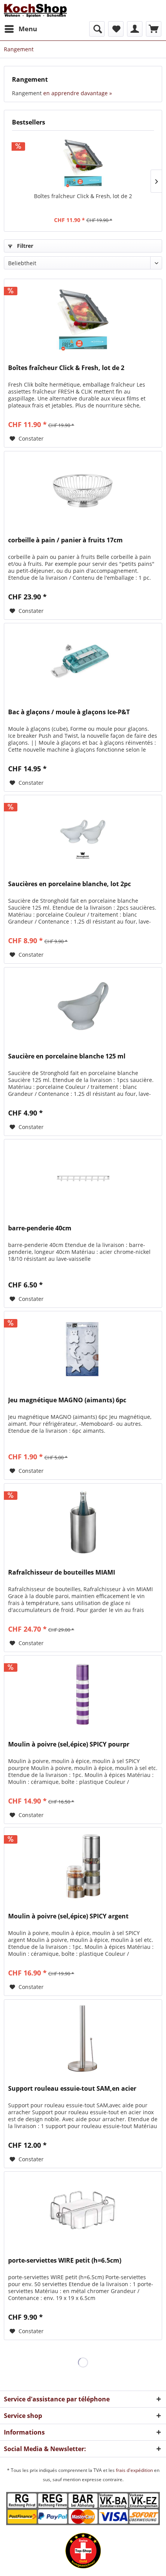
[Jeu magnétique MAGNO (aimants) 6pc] (83, 1350)
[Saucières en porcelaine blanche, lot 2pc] (83, 834)
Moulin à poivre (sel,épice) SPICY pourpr (69, 1744)
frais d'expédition (135, 2470)
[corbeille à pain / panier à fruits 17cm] (83, 490)
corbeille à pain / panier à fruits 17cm (65, 540)
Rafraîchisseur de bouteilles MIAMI (62, 1572)
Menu (28, 29)
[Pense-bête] (116, 29)
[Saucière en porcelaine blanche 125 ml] (83, 1006)
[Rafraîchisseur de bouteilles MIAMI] (83, 1522)
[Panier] (154, 29)
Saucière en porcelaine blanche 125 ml (67, 1056)
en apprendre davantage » (78, 93)
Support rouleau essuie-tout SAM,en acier (72, 2089)
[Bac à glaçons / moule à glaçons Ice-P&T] (83, 662)
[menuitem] (20, 29)
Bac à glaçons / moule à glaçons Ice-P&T (69, 712)
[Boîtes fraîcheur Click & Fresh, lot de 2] (83, 162)
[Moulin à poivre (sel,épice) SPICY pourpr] (83, 1694)
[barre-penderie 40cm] (83, 1178)
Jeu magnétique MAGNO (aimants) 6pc (67, 1400)
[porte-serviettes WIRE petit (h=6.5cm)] (83, 2210)
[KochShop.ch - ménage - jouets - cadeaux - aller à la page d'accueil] (35, 11)
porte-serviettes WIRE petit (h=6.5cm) (65, 2261)
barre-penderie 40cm (40, 1228)
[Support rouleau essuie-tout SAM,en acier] (83, 2038)
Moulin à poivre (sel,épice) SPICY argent (68, 1916)
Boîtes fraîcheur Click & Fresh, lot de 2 (83, 196)
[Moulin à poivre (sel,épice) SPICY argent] (83, 1866)
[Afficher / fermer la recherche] (97, 29)
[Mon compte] (135, 29)
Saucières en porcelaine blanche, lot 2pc (69, 884)
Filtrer (24, 246)
